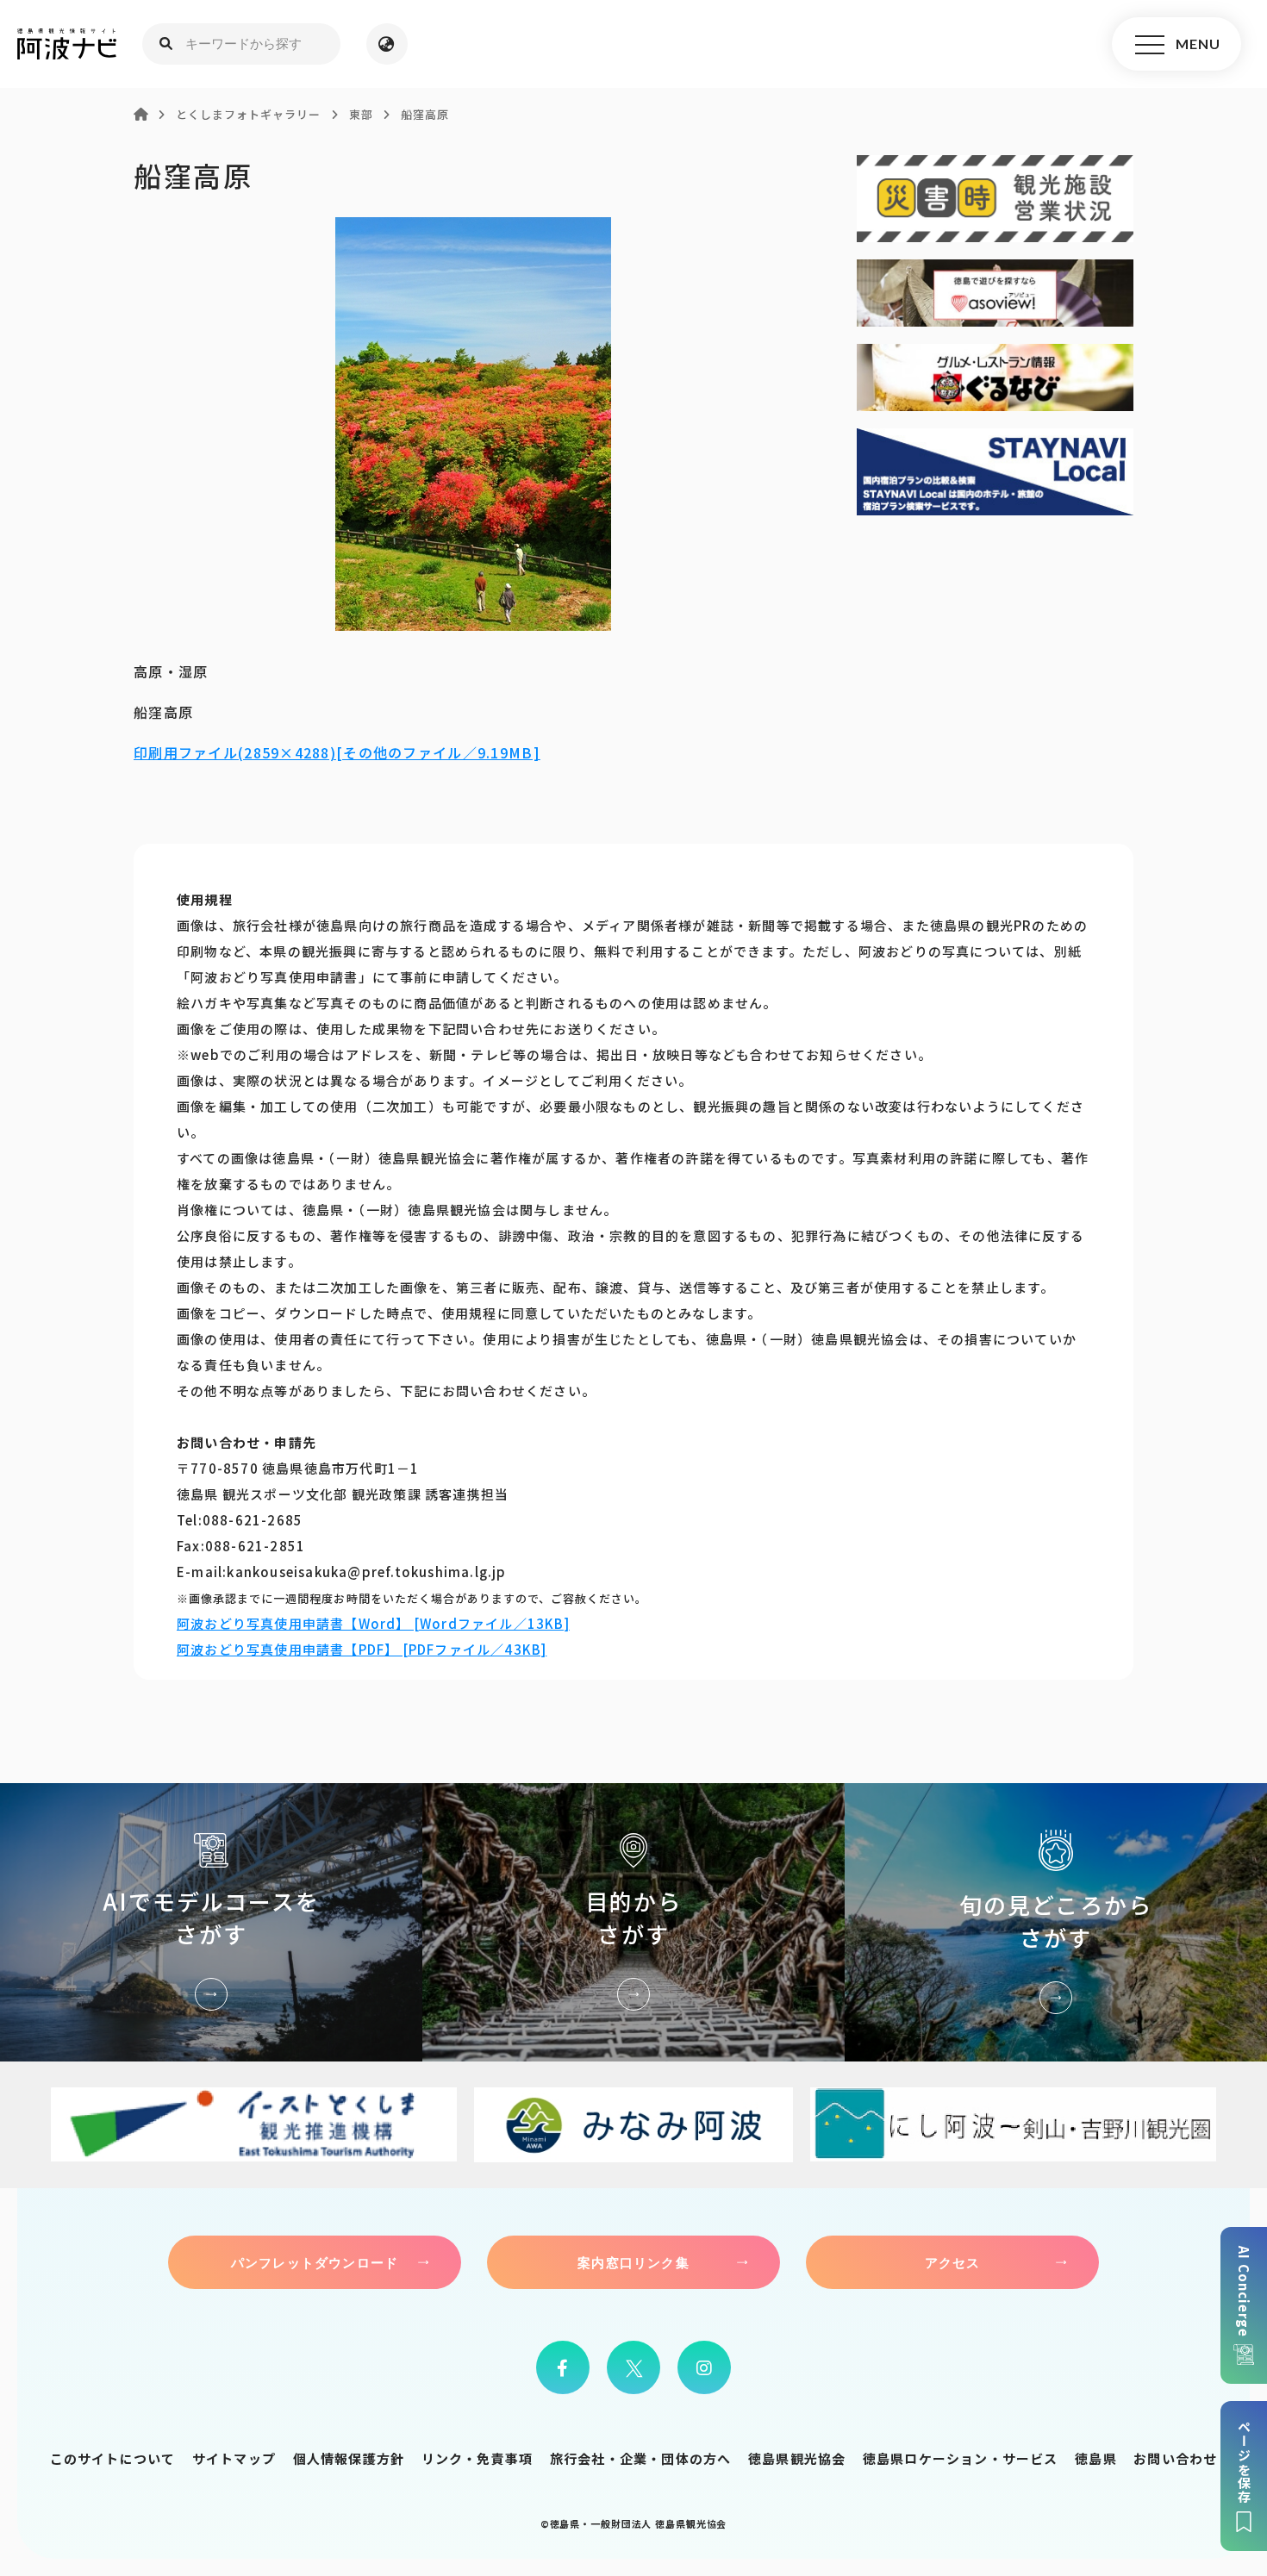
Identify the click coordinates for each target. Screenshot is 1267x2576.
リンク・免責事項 (477, 2458)
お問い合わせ (1175, 2458)
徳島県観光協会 (797, 2458)
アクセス (953, 2262)
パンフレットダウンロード (315, 2262)
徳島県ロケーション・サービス (961, 2458)
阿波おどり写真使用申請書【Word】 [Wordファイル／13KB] (373, 1623)
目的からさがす (633, 1922)
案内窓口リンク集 (633, 2262)
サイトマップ (234, 2458)
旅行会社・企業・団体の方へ (641, 2458)
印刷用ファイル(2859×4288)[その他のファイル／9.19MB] (337, 752)
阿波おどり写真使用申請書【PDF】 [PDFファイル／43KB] (362, 1649)
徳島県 (1096, 2458)
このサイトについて (113, 2458)
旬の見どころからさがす (1056, 1922)
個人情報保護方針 (349, 2458)
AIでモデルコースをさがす (211, 1922)
